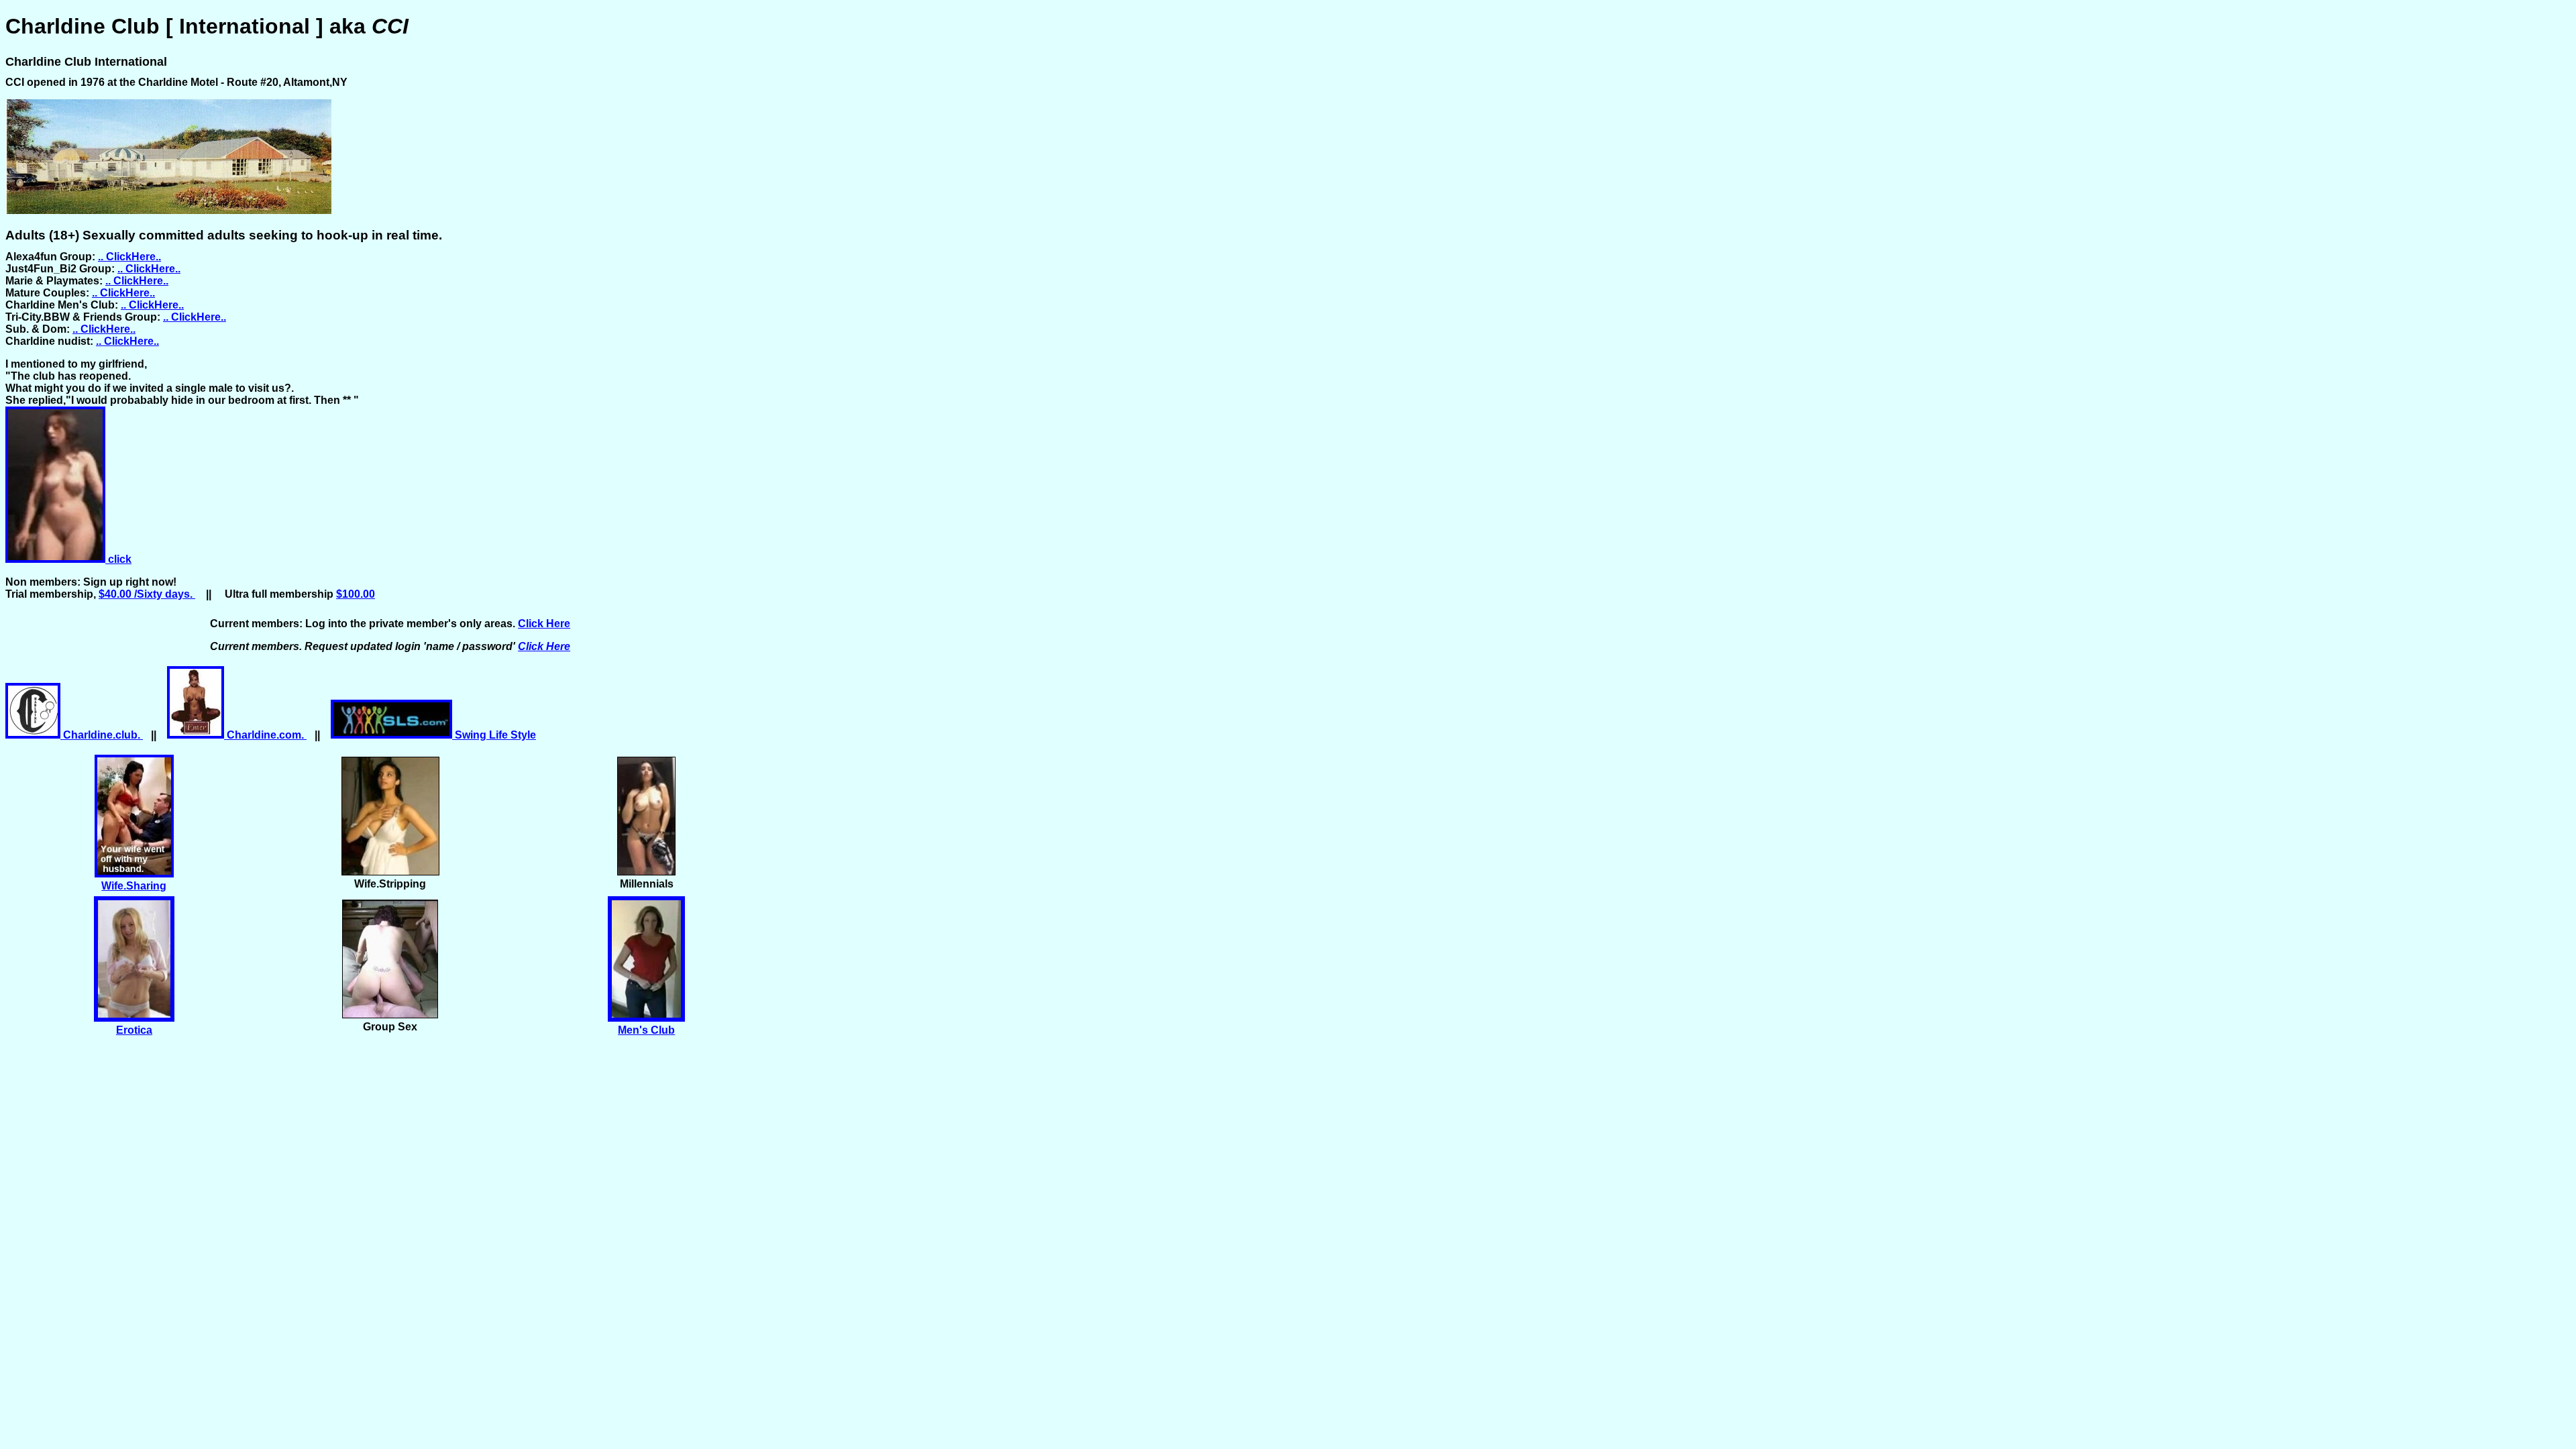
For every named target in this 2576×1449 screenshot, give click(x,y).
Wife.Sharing (134, 886)
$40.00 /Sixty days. (147, 594)
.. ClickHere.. (129, 257)
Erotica (134, 1030)
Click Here (544, 624)
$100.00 (356, 594)
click (118, 559)
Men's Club (646, 1030)
